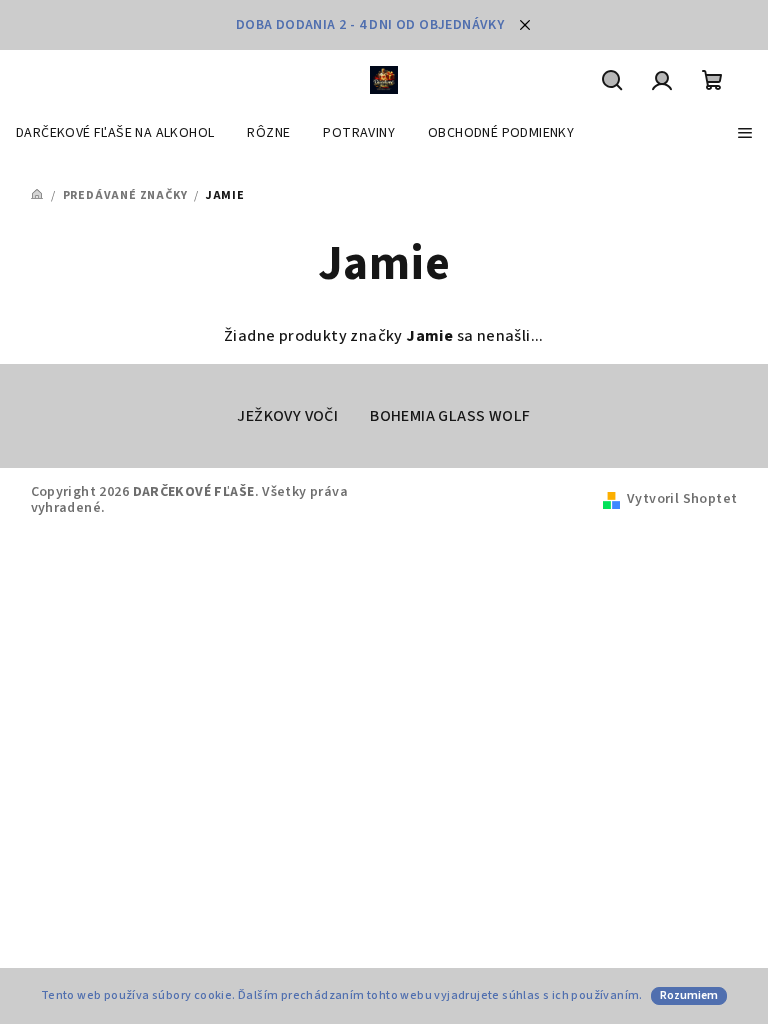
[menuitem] (115, 133)
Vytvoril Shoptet (682, 499)
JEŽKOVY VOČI (287, 416)
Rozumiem (689, 995)
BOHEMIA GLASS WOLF (450, 416)
